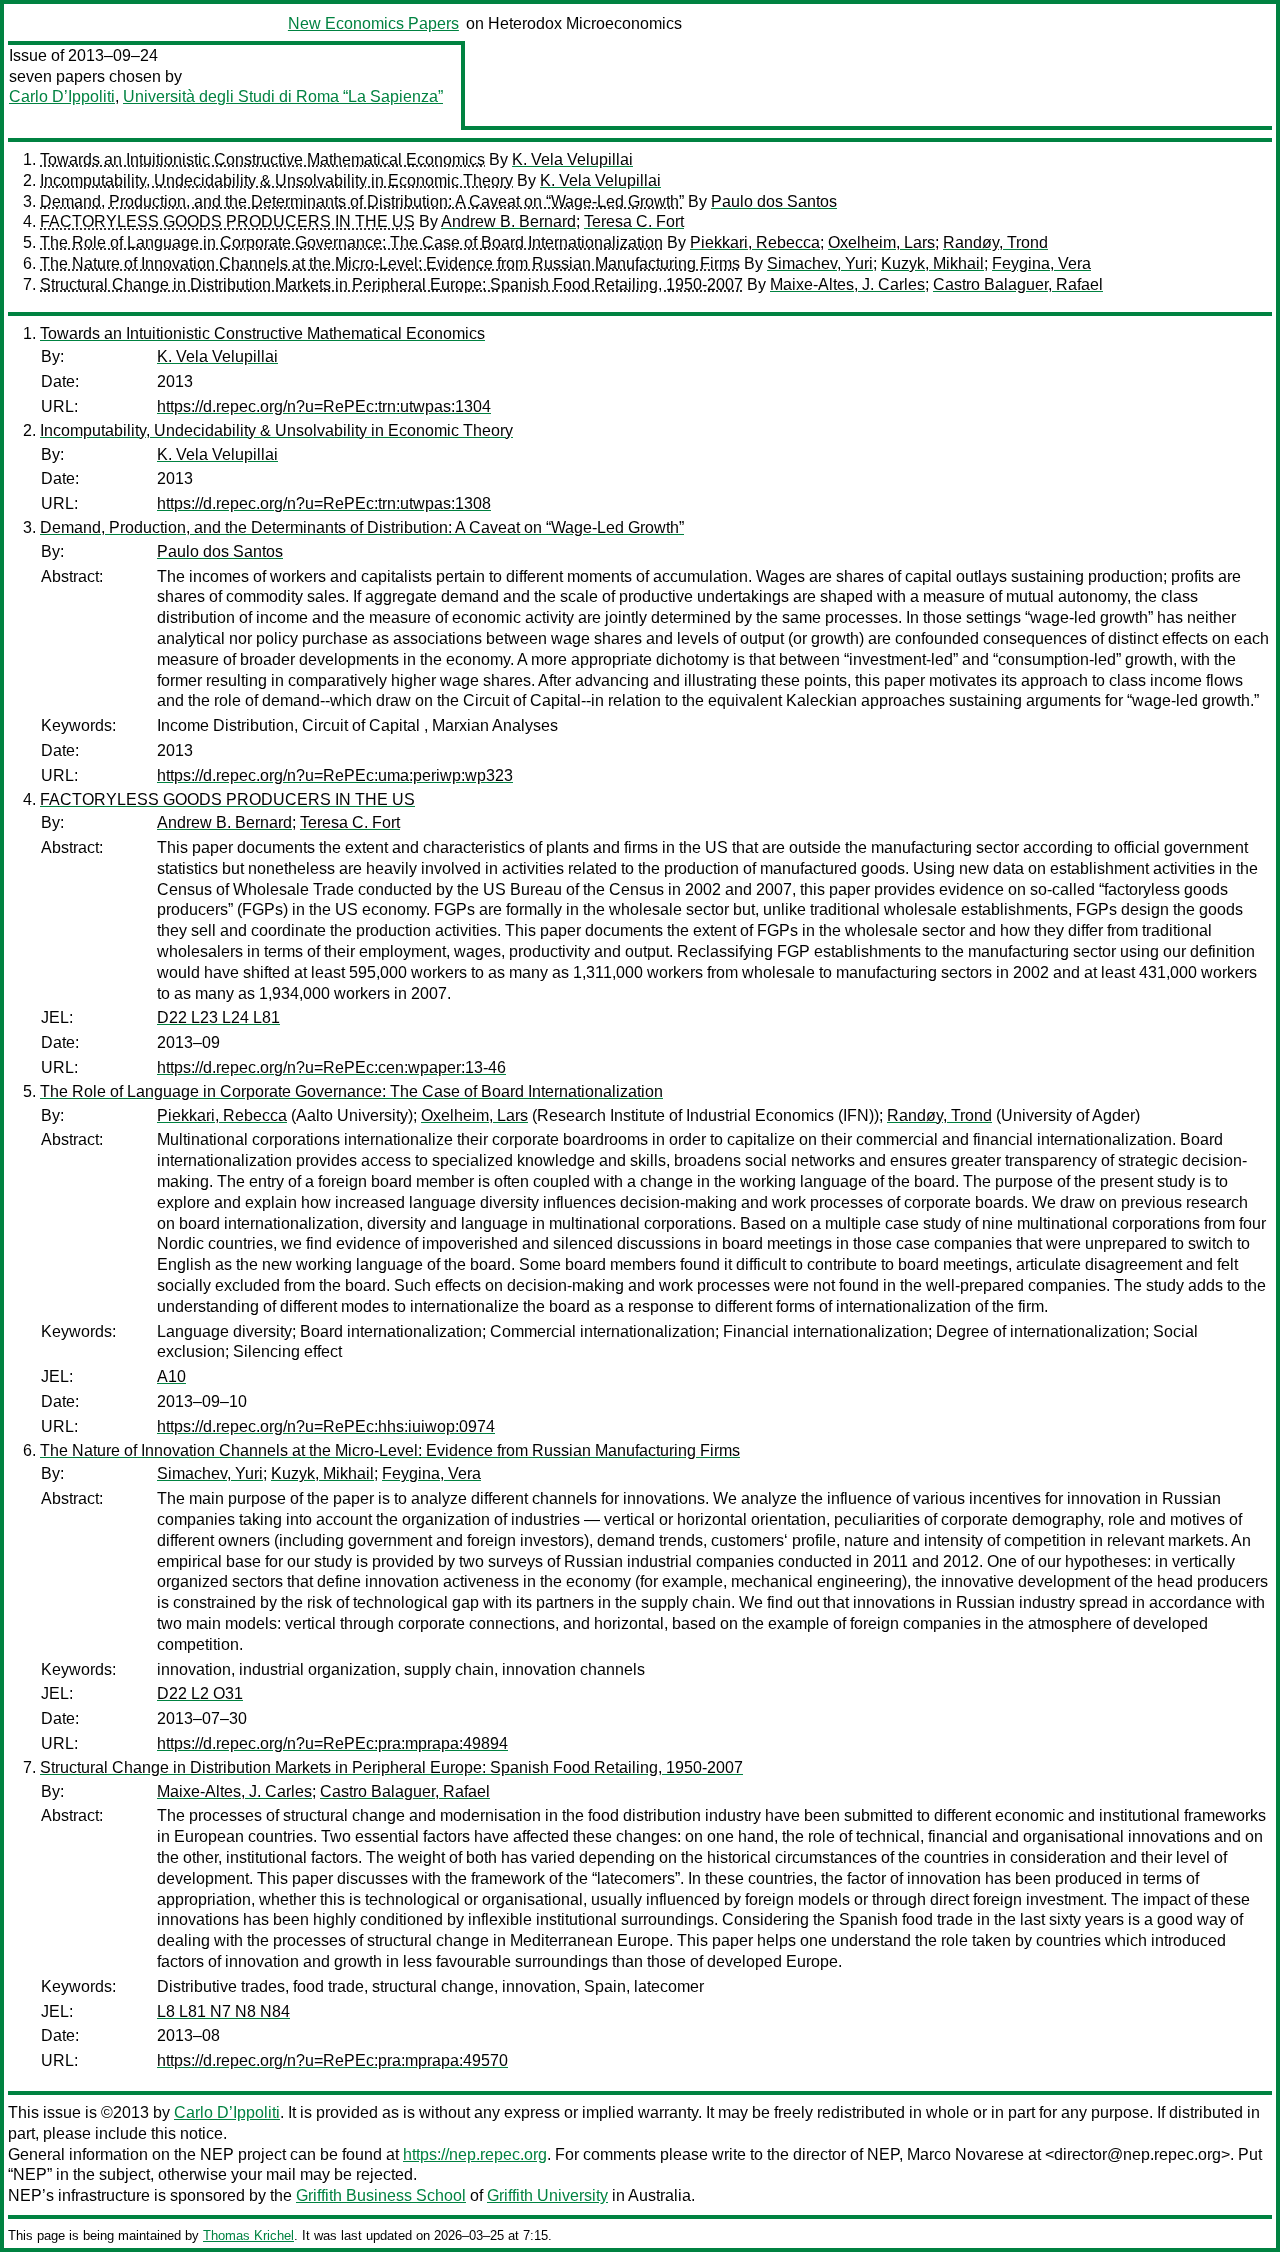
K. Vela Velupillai (572, 159)
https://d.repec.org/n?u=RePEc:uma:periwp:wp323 (335, 775)
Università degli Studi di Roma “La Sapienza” (283, 96)
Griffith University (547, 2195)
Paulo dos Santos (774, 201)
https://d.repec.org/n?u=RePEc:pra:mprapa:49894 (332, 1743)
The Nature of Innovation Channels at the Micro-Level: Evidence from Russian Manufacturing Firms (390, 263)
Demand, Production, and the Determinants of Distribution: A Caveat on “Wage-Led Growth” (362, 201)
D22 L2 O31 (200, 1693)
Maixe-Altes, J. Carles (847, 284)
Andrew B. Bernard (508, 221)
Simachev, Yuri (820, 263)
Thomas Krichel (248, 2235)
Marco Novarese (965, 2154)
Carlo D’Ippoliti (62, 96)
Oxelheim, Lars (881, 242)
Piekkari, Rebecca (755, 242)
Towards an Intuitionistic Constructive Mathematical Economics (262, 159)
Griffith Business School (381, 2195)
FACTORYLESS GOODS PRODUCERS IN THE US (227, 221)
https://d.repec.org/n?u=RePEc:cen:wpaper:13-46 (331, 1067)
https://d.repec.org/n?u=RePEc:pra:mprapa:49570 (332, 2060)
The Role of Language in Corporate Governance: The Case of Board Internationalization (351, 242)
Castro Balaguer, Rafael (1018, 284)
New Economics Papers (373, 23)
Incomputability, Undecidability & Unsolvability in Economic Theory (276, 180)
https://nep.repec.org (475, 2154)
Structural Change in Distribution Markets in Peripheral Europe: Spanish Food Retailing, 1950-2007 (391, 284)
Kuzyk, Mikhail (932, 263)
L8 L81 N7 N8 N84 (223, 2011)
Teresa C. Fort (634, 221)
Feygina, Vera (1041, 263)
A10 (171, 1376)
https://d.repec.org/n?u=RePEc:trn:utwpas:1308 (324, 503)
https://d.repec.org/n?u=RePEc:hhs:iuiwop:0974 (326, 1426)
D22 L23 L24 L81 (218, 1017)
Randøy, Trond (995, 242)
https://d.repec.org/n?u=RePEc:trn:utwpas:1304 (324, 406)
